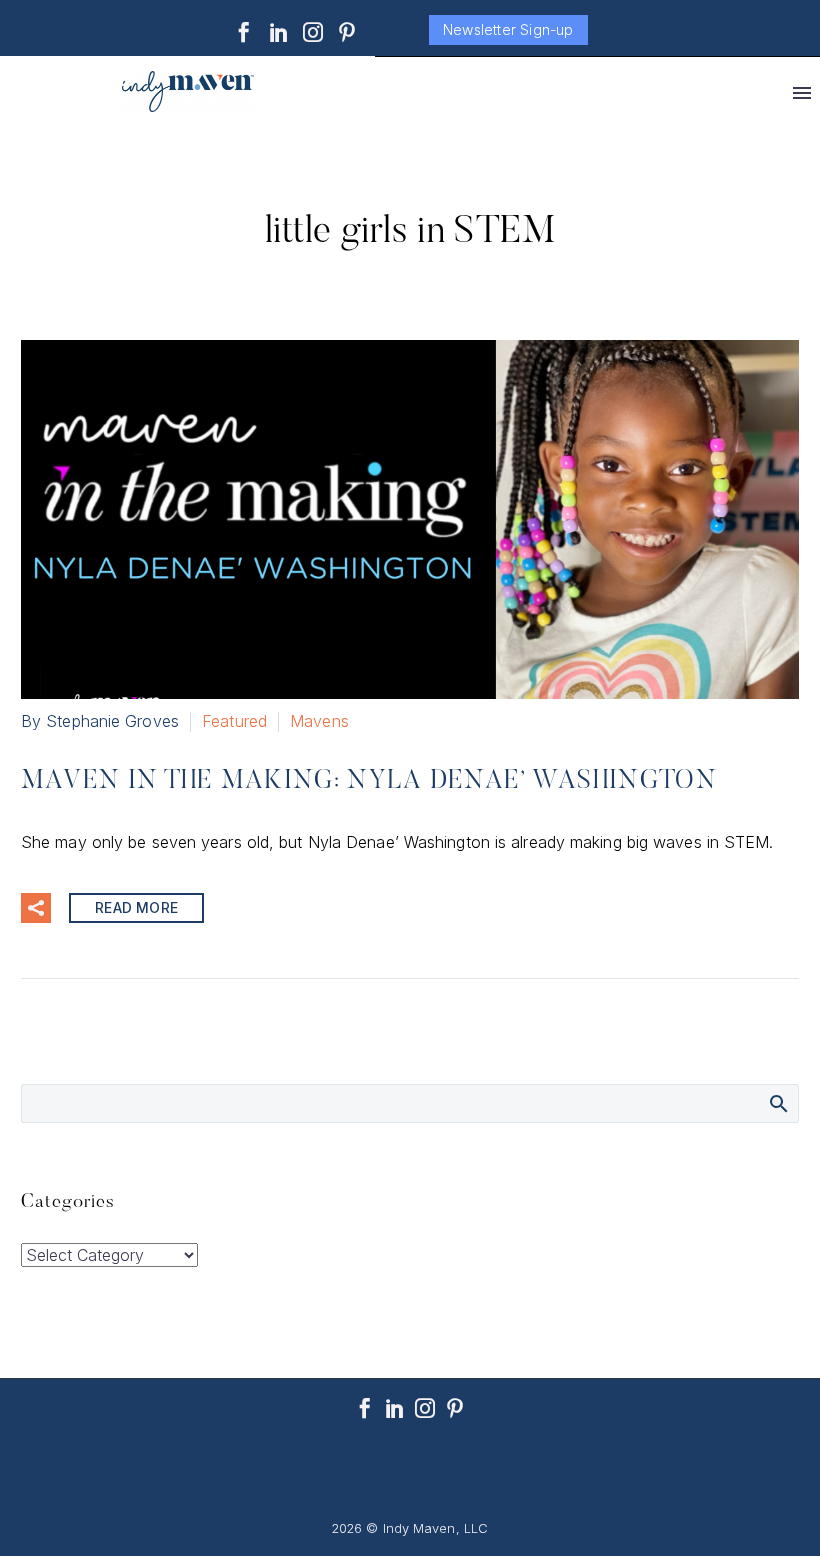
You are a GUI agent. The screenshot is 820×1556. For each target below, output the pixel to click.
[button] (36, 908)
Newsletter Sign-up (508, 29)
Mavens (319, 721)
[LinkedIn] (279, 32)
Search (777, 1103)
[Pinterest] (347, 32)
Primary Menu (802, 93)
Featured (234, 721)
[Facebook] (244, 32)
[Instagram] (313, 32)
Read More (136, 907)
